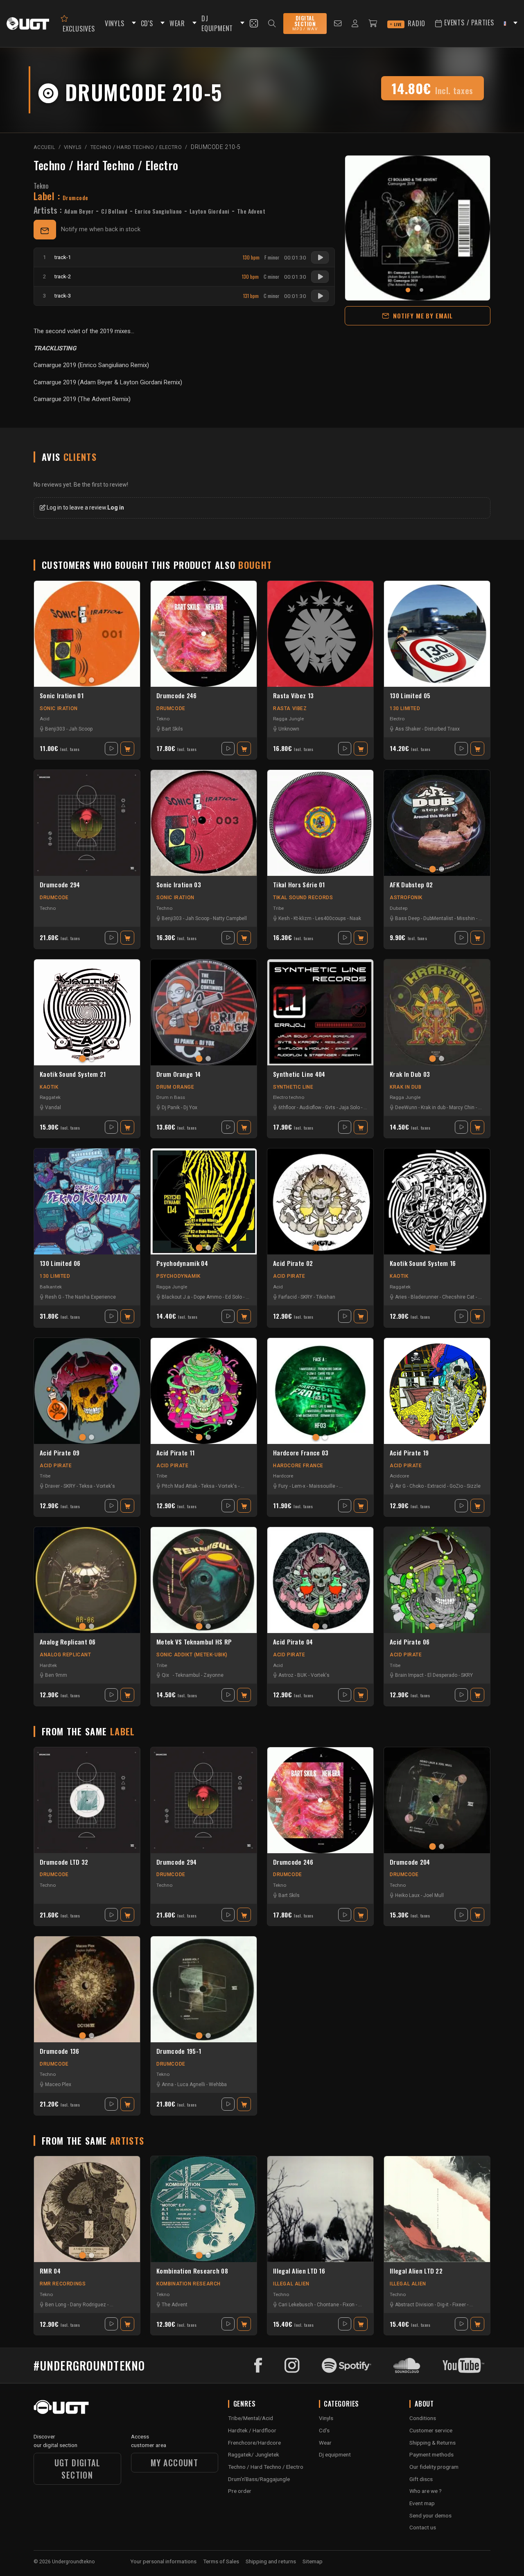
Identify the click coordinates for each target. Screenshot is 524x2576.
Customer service (431, 2430)
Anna (168, 2084)
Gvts (330, 1108)
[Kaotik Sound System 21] (87, 1012)
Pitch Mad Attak (180, 1486)
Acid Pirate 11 (175, 1453)
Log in (116, 508)
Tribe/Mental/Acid (251, 2418)
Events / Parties (468, 23)
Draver (52, 1486)
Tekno (41, 186)
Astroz (286, 1675)
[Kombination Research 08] (204, 2209)
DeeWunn (406, 1108)
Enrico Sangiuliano (158, 211)
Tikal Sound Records (303, 898)
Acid (45, 719)
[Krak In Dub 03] (437, 1012)
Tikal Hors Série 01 (299, 885)
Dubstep (399, 908)
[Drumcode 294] (87, 823)
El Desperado (442, 1675)
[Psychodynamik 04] (204, 1201)
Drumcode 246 (177, 696)
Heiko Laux (407, 1895)
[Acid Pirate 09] (87, 1391)
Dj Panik (171, 1108)
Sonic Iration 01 (62, 696)
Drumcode (171, 708)
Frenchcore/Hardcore (254, 2443)
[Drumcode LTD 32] (87, 1800)
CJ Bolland (114, 211)
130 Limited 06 (60, 1263)
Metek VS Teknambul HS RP (194, 1642)
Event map (422, 2503)
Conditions (423, 2418)
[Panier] (373, 24)
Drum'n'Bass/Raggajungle (259, 2479)
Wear (325, 2443)
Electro (397, 719)
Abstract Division (414, 2305)
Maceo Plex (58, 2084)
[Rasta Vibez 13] (320, 634)
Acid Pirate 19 (409, 1453)
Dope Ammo (208, 1297)
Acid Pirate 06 (410, 1642)
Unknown (289, 729)
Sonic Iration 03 (179, 885)
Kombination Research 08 (192, 2271)
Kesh (284, 918)
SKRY (306, 1297)
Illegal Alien (291, 2284)
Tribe (278, 908)
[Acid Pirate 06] (437, 1580)
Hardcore (283, 1476)
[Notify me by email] (45, 230)
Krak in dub (433, 1108)
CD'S (147, 23)
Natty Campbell (230, 918)
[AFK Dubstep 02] (437, 823)
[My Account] (355, 24)
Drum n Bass (171, 1097)
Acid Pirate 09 (60, 1453)
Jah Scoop (81, 729)
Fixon (349, 2305)
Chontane (328, 2305)
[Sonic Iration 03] (204, 823)
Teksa (86, 1486)
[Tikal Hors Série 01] (320, 823)
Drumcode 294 (60, 885)
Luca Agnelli (191, 2084)
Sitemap (313, 2561)
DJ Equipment (217, 24)
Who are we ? (426, 2491)
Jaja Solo (349, 1108)
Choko (417, 1486)
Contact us (423, 2527)
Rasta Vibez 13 (293, 696)
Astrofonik (406, 898)
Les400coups (331, 918)
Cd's (324, 2430)
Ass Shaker (408, 729)
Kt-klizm (303, 918)
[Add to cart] (127, 749)
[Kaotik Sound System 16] (437, 1201)
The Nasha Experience (90, 1297)
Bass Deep (407, 918)
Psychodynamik (178, 1276)
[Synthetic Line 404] (320, 1012)
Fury (283, 1486)
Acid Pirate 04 (293, 1642)
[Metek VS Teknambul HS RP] (204, 1580)
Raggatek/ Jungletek (254, 2454)
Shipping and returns (271, 2561)
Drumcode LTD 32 (64, 1862)
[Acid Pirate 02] (320, 1201)
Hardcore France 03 (301, 1453)
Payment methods (431, 2454)
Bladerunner (425, 1297)
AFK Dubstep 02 (411, 885)
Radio (410, 23)
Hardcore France (298, 1466)
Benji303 (55, 729)
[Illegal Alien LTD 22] (437, 2209)
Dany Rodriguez (88, 2305)
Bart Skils (172, 729)
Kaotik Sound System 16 (423, 1263)
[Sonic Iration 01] (87, 634)
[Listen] (320, 257)
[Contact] (338, 24)
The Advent (251, 211)
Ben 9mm (56, 1675)
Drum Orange (175, 1087)
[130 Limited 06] (87, 1201)
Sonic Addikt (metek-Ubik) (192, 1655)
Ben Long (56, 2305)
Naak (355, 918)
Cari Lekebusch (296, 2305)
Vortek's (106, 1486)
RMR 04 (50, 2271)
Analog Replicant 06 (68, 1642)
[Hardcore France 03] (320, 1391)
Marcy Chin (462, 1108)
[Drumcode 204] (437, 1800)
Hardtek (48, 1665)
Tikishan (326, 1297)
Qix (165, 1675)
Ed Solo (234, 1297)
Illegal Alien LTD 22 (416, 2271)
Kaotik (49, 1087)
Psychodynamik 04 (182, 1263)
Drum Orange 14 (178, 1074)
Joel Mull (434, 1895)
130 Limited (405, 708)
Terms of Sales (221, 2561)
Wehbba (218, 2084)
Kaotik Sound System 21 (73, 1074)
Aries (401, 1297)
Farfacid (288, 1297)
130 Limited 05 (410, 696)
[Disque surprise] (254, 23)
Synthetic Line (293, 1087)
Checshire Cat (458, 1297)
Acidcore (399, 1476)
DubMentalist (438, 918)
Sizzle (474, 1486)
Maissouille (322, 1486)
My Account (174, 2463)
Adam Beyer (79, 211)
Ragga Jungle (288, 719)
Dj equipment (335, 2454)
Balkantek (51, 1287)
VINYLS (115, 23)
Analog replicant (65, 1655)
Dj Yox (190, 1108)
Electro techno (289, 1097)
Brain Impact (409, 1675)
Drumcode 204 (410, 1862)
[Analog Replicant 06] (87, 1580)
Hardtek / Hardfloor (252, 2430)
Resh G (53, 1297)
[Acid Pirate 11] (204, 1391)
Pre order (240, 2491)
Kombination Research (189, 2284)
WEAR (177, 23)
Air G (400, 1486)
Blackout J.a (176, 1297)
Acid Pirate (289, 1276)
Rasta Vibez (290, 708)
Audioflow (310, 1108)
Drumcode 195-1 (179, 2051)
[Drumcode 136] (87, 1989)
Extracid (437, 1486)
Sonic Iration (59, 708)
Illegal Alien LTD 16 (299, 2271)
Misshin (466, 918)
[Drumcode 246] (204, 634)
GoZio (456, 1486)
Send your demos (430, 2515)
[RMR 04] (87, 2209)
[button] (133, 24)
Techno (48, 908)
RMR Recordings (63, 2284)
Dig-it (443, 2305)
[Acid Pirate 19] (437, 1391)
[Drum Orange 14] (204, 1012)
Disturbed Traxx (442, 729)
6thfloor (287, 1108)
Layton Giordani (210, 211)
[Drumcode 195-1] (204, 1989)
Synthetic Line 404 (299, 1074)
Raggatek (50, 1097)
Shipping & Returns (433, 2443)
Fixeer (459, 2305)
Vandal (53, 1108)
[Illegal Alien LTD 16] (320, 2209)
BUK (302, 1675)
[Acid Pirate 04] (320, 1580)
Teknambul (187, 1675)
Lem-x (299, 1486)
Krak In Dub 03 (410, 1074)
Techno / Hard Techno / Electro (106, 165)
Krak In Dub (406, 1087)
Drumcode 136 (60, 2051)
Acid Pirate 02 (293, 1263)
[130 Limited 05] (437, 634)
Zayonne (213, 1675)
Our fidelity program (434, 2467)
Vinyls (326, 2418)
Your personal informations (163, 2561)
